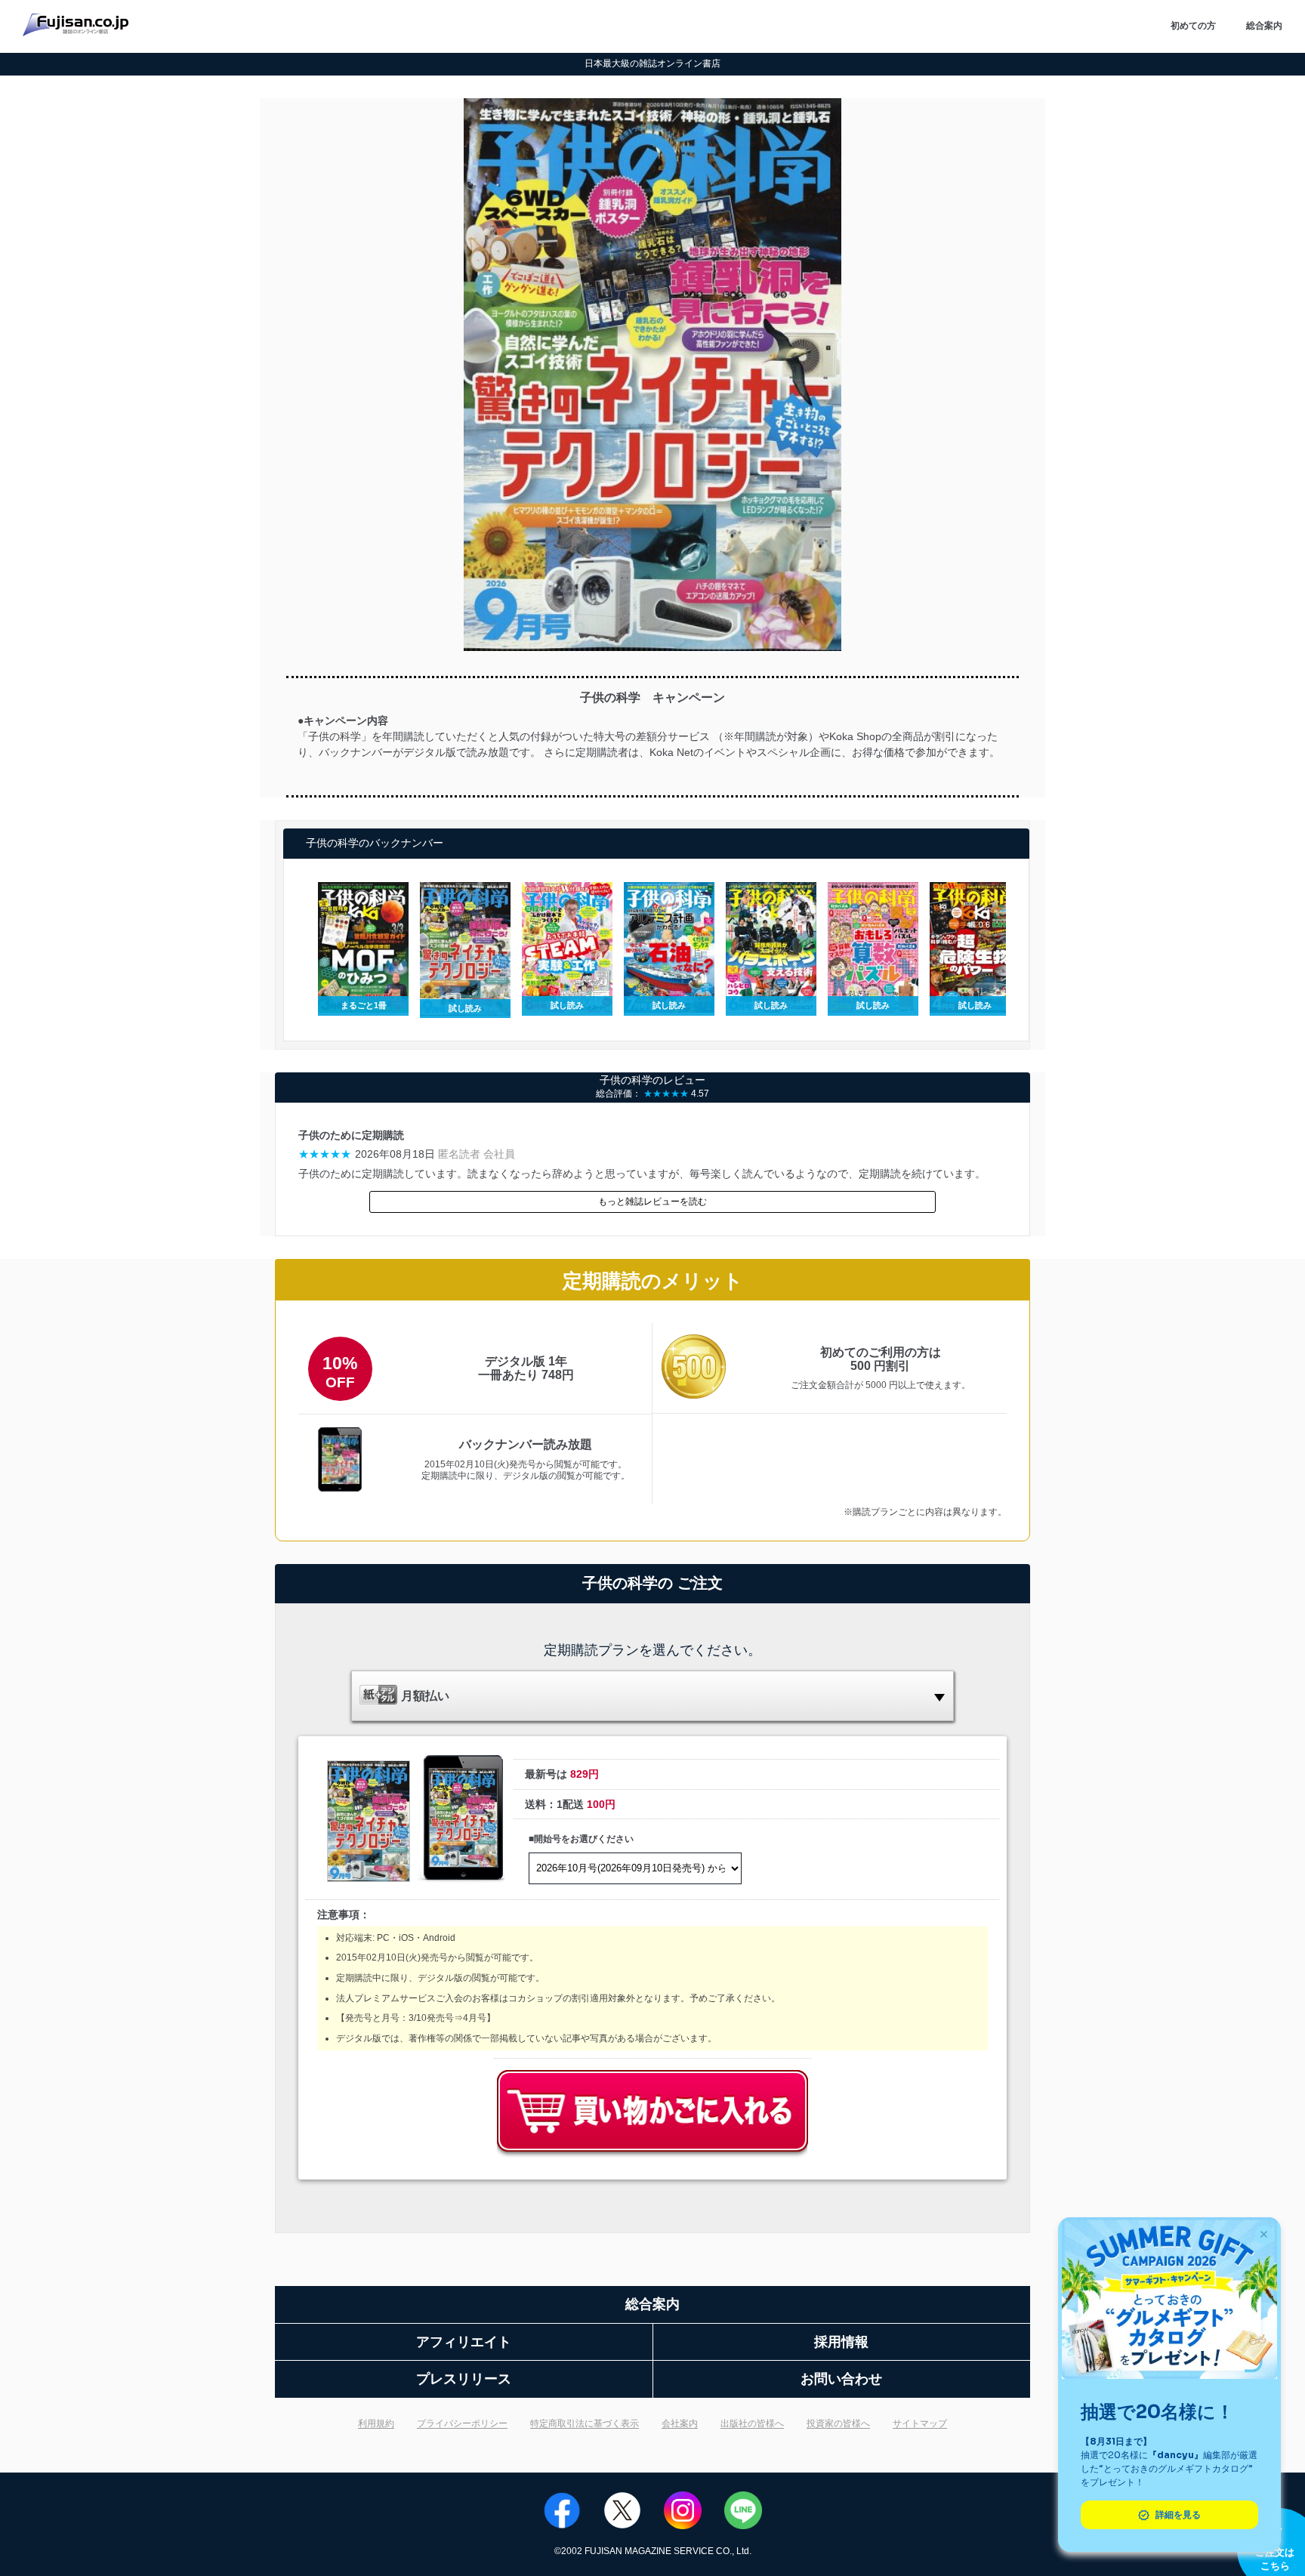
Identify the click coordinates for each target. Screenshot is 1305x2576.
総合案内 (1264, 26)
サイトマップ (920, 2423)
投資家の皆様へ (838, 2423)
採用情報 (841, 2342)
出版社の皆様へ (752, 2423)
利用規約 (376, 2423)
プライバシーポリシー (462, 2423)
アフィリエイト (464, 2342)
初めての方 (1193, 26)
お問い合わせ (841, 2379)
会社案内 (680, 2423)
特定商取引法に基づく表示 (585, 2423)
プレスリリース (464, 2379)
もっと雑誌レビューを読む (652, 1202)
